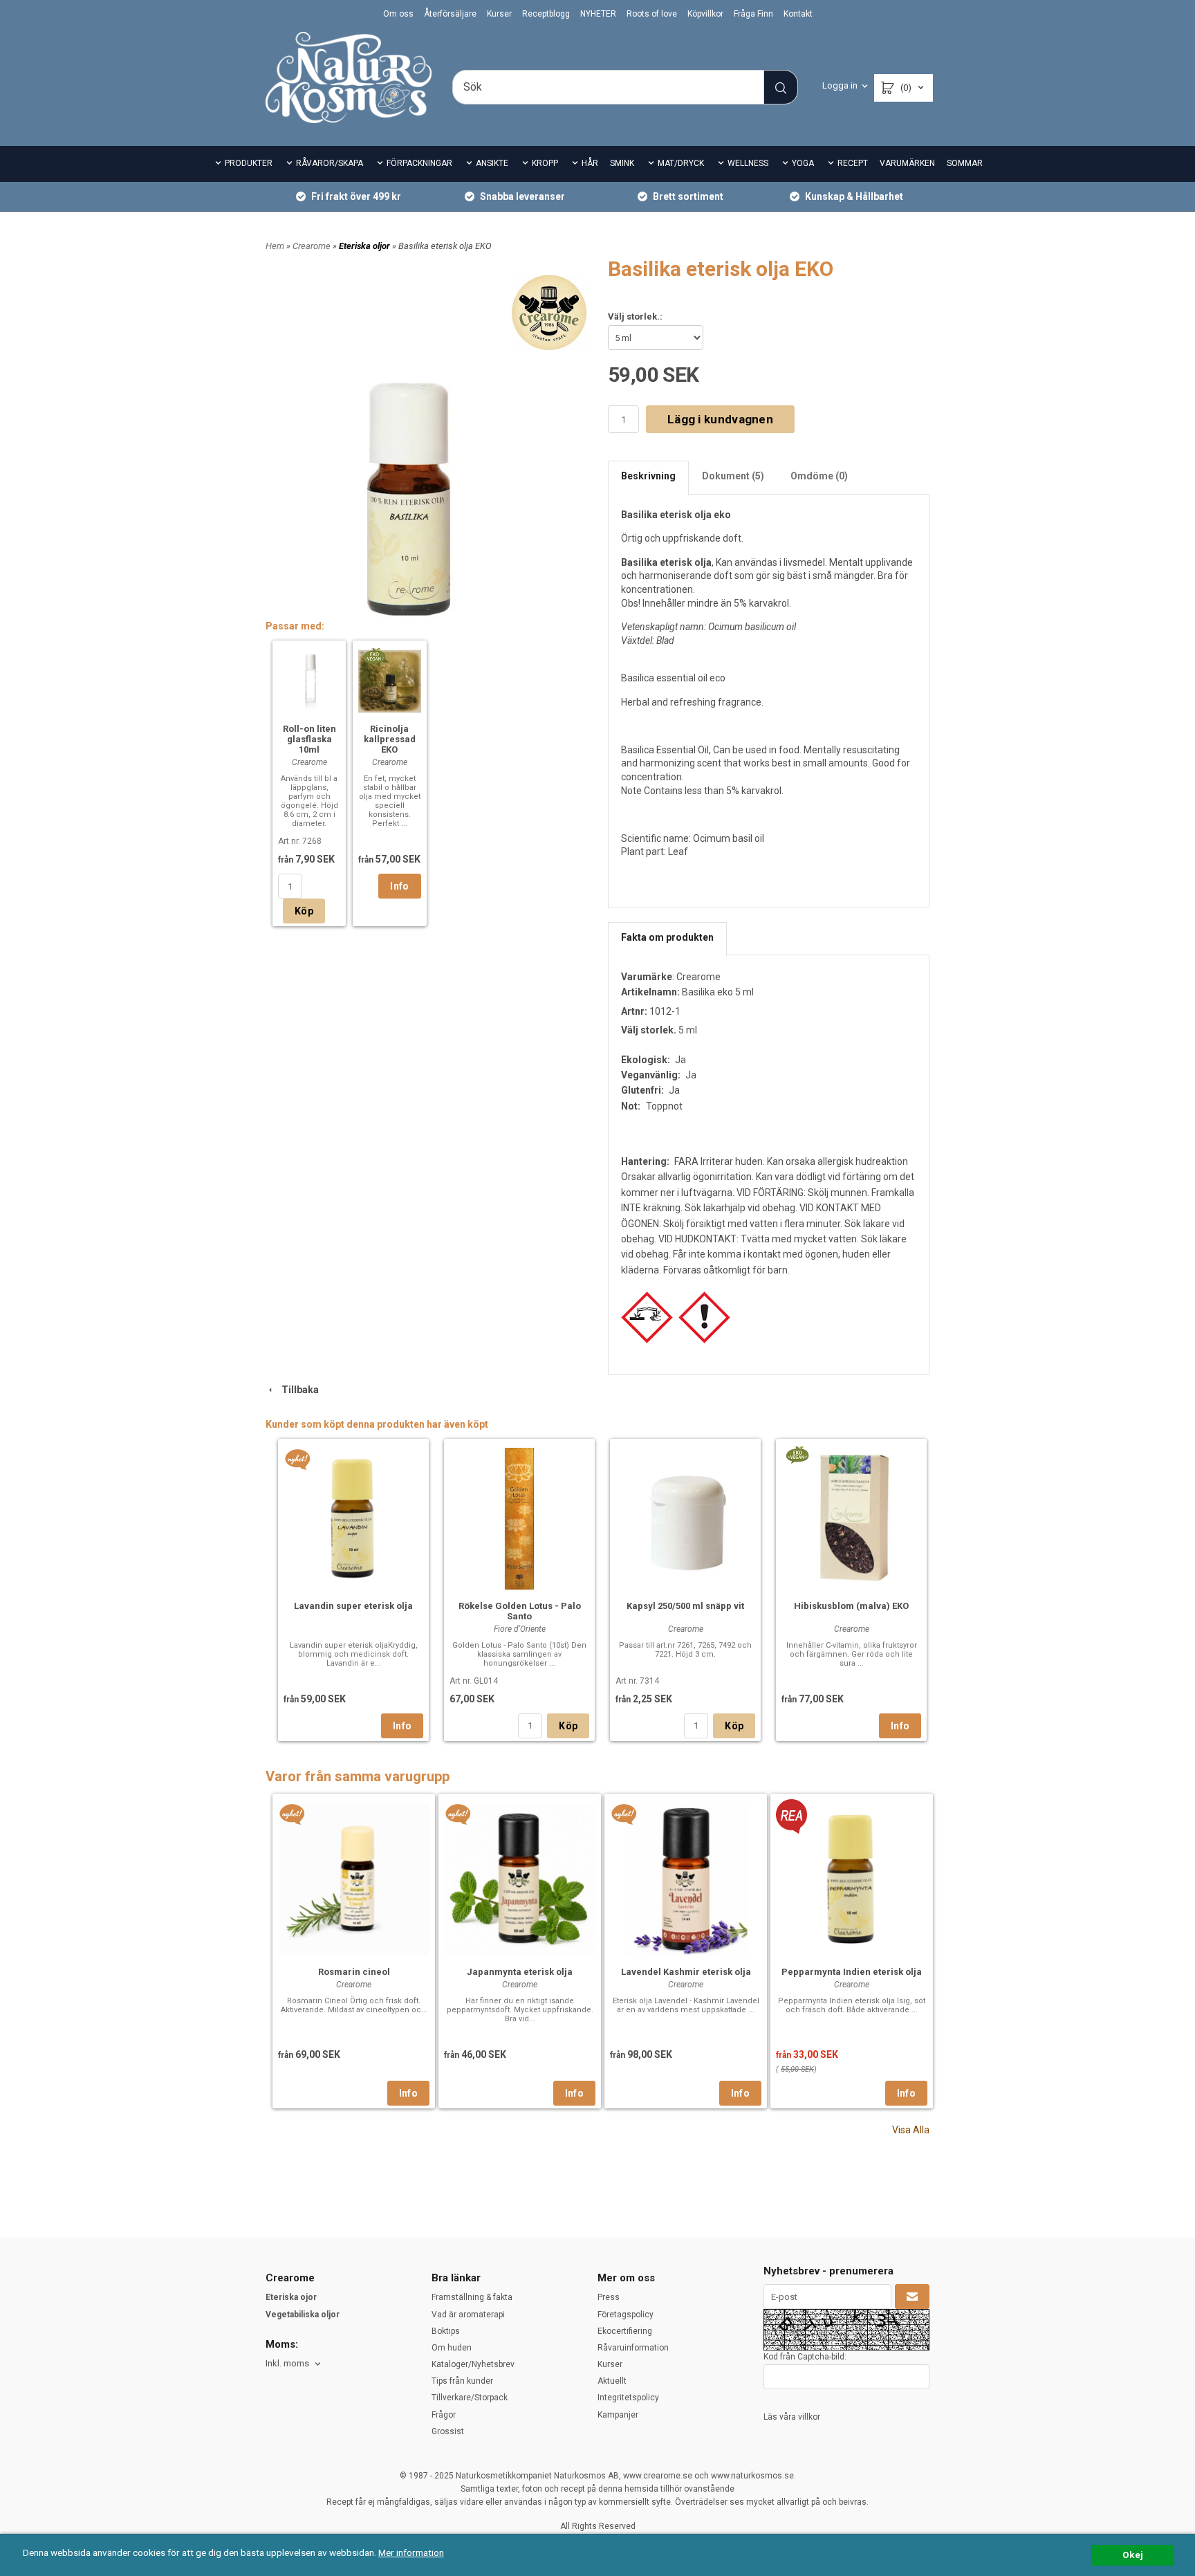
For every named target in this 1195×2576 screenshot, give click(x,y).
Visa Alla (911, 2130)
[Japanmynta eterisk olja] (458, 1814)
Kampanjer (618, 2415)
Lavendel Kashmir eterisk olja (686, 1972)
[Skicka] (912, 2297)
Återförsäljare (450, 14)
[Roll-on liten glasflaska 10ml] (309, 680)
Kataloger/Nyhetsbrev (473, 2364)
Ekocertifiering (625, 2331)
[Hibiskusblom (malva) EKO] (797, 1453)
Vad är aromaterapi (468, 2315)
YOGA (803, 163)
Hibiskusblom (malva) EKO (851, 1606)
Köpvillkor (705, 14)
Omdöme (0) (819, 476)
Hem (275, 246)
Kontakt (798, 14)
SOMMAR (965, 163)
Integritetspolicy (628, 2398)
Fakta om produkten (667, 937)
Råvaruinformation (633, 2348)
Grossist (448, 2431)
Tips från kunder (462, 2381)
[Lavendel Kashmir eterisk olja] (624, 1814)
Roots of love (652, 14)
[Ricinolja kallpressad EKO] (374, 656)
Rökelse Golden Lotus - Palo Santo (520, 1611)
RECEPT (853, 163)
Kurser (499, 14)
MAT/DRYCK (681, 163)
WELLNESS (748, 163)
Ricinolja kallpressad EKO (390, 739)
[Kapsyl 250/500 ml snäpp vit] (685, 1517)
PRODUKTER (249, 163)
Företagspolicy (626, 2315)
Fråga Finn (753, 14)
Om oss (398, 14)
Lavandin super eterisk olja (353, 1606)
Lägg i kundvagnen (720, 419)
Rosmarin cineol (354, 1972)
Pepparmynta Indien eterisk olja (852, 1972)
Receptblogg (546, 14)
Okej (1133, 2555)
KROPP (545, 163)
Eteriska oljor (365, 246)
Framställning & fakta (472, 2297)
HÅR (590, 163)
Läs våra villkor (792, 2417)
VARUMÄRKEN (907, 163)
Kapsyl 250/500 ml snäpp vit (685, 1606)
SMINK (622, 163)
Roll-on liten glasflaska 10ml (309, 739)
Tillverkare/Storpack (470, 2398)
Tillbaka (297, 1390)
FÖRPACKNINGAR (419, 163)
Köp (304, 911)
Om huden (452, 2348)
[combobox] (294, 2364)
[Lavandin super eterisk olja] (298, 1459)
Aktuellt (612, 2381)
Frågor (444, 2415)
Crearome (313, 246)
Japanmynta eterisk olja (520, 1972)
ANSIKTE (492, 163)
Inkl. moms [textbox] (287, 2364)
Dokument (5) (733, 476)
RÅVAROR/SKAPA (330, 163)
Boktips (446, 2331)
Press (609, 2297)
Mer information (411, 2552)
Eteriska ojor (291, 2297)
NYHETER (598, 14)
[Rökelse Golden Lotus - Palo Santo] (519, 1517)
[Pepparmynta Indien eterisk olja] (791, 1816)
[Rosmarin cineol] (292, 1814)
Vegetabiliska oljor (303, 2315)
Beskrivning (648, 476)
